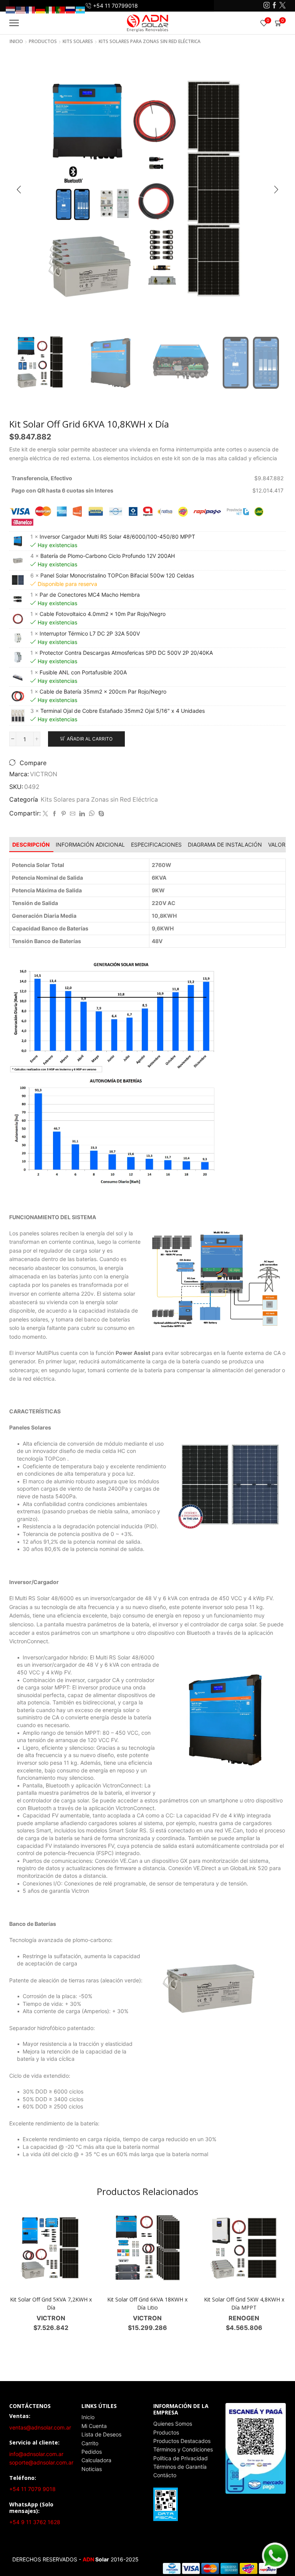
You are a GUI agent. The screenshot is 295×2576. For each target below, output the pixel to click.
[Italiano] (51, 9)
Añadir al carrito (90, 739)
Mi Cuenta (94, 2426)
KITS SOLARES (78, 42)
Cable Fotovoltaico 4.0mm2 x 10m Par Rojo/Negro (103, 614)
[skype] (100, 814)
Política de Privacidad (181, 2458)
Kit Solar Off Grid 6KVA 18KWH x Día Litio (147, 2303)
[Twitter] (283, 6)
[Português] (61, 9)
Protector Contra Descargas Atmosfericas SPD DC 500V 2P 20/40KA (126, 653)
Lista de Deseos (101, 2434)
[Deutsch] (41, 9)
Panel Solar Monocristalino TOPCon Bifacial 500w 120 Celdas (117, 575)
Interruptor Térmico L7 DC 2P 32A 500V (90, 633)
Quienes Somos (173, 2424)
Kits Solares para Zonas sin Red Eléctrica (150, 42)
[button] (19, 190)
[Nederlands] (11, 9)
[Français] (31, 9)
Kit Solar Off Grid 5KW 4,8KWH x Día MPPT (244, 2303)
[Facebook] (274, 6)
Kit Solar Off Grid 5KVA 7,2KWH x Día (51, 2303)
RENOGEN (244, 2318)
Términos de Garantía (180, 2467)
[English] (21, 9)
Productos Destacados (182, 2441)
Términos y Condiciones (183, 2449)
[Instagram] (267, 6)
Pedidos (92, 2452)
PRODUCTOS (43, 42)
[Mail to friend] (73, 814)
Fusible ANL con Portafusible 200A (83, 672)
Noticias (92, 2469)
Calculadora (96, 2460)
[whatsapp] (92, 814)
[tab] (31, 845)
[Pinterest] (64, 814)
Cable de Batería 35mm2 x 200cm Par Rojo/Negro (103, 691)
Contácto (165, 2475)
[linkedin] (82, 814)
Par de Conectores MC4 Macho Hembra (90, 595)
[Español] (81, 9)
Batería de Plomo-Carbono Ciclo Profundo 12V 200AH (108, 556)
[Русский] (71, 9)
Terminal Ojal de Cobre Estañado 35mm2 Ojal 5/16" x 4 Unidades (123, 711)
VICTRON (44, 774)
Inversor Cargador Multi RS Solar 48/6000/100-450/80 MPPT (117, 537)
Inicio (16, 42)
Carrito (90, 2443)
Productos (166, 2432)
